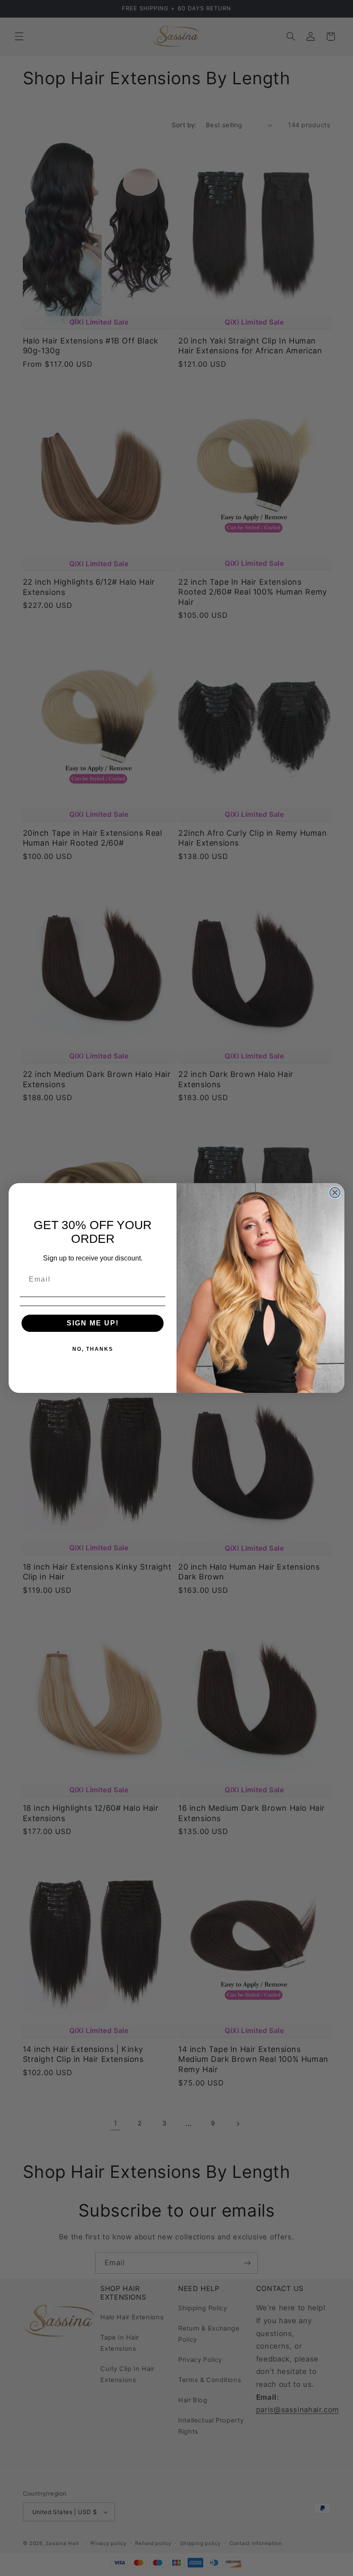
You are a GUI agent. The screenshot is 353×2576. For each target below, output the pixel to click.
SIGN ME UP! (93, 1323)
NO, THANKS (93, 1349)
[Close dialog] (335, 1193)
